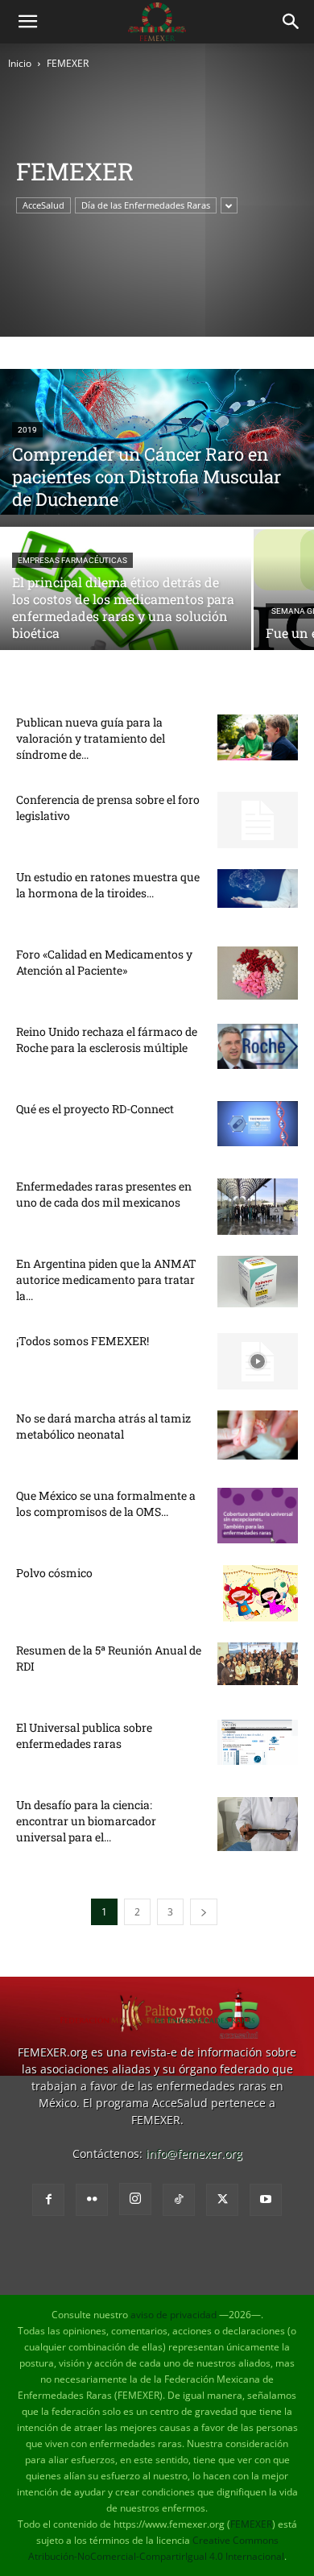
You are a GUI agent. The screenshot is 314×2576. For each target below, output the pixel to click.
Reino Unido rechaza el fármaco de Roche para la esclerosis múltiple (107, 1040)
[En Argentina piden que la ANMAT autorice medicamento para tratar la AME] (258, 1282)
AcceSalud (43, 205)
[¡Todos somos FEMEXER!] (258, 1361)
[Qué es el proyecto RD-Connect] (258, 1124)
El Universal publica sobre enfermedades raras (84, 1735)
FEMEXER (251, 2524)
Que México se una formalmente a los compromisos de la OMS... (106, 1503)
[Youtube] (266, 2200)
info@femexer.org (194, 2154)
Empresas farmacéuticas (72, 560)
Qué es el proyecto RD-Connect (95, 1109)
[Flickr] (92, 2200)
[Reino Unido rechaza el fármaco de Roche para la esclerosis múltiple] (258, 1046)
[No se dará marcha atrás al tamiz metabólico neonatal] (258, 1435)
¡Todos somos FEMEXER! (83, 1341)
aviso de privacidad (174, 2315)
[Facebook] (48, 2200)
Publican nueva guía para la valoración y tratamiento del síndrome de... (91, 738)
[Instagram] (135, 2199)
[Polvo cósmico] (260, 1593)
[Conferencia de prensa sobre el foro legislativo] (258, 820)
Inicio (20, 63)
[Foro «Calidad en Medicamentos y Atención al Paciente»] (258, 973)
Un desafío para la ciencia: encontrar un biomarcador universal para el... (86, 1821)
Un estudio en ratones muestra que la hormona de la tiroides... (108, 885)
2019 (27, 430)
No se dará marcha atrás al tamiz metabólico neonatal (103, 1426)
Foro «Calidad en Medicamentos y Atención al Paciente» (104, 962)
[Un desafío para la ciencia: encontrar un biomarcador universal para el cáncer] (258, 1824)
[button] (27, 22)
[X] (222, 2200)
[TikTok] (179, 2200)
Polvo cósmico (54, 1573)
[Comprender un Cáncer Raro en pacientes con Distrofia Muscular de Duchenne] (157, 442)
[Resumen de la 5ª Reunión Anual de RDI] (258, 1664)
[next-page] (204, 1912)
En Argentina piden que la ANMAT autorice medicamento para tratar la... (106, 1280)
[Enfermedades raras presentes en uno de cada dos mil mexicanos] (258, 1207)
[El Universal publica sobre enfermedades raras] (258, 1742)
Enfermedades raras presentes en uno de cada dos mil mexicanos (104, 1194)
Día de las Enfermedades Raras (146, 205)
